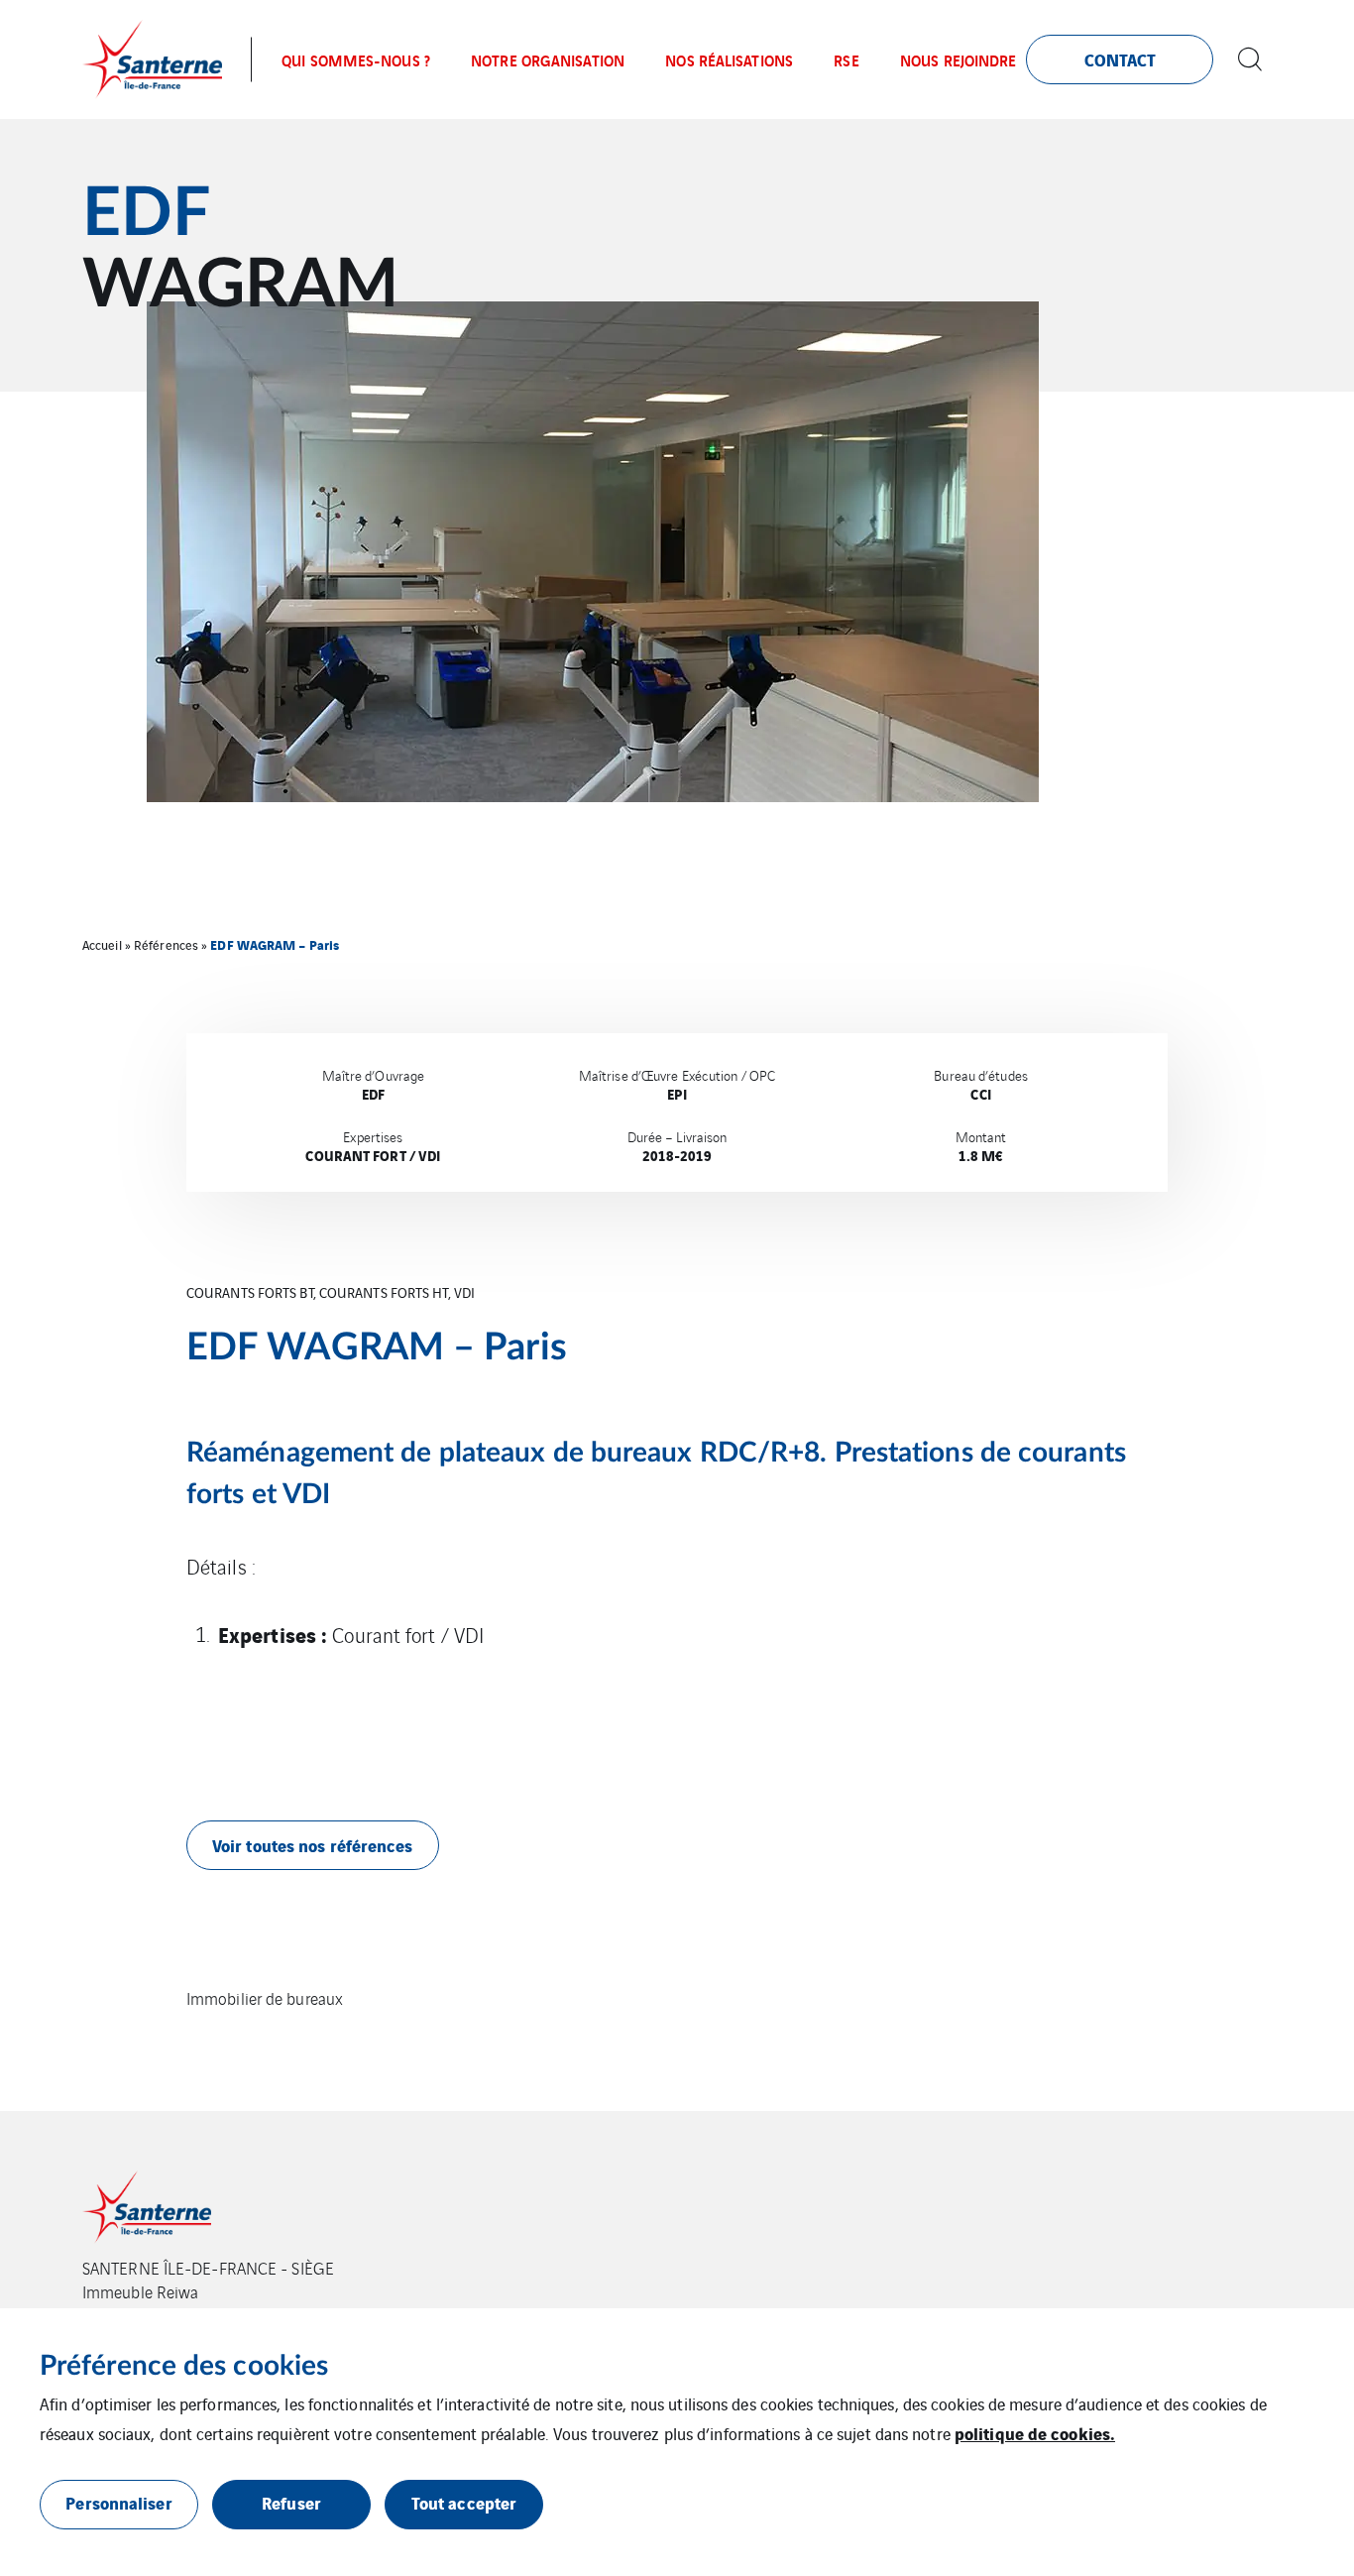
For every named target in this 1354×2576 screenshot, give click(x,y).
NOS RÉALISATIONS (729, 59)
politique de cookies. (1035, 2433)
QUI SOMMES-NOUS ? (356, 59)
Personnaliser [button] (118, 2502)
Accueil (102, 944)
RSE (846, 59)
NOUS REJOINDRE (958, 59)
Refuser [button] (291, 2502)
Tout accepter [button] (464, 2502)
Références (166, 944)
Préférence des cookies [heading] (184, 2366)
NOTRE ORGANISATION (548, 59)
